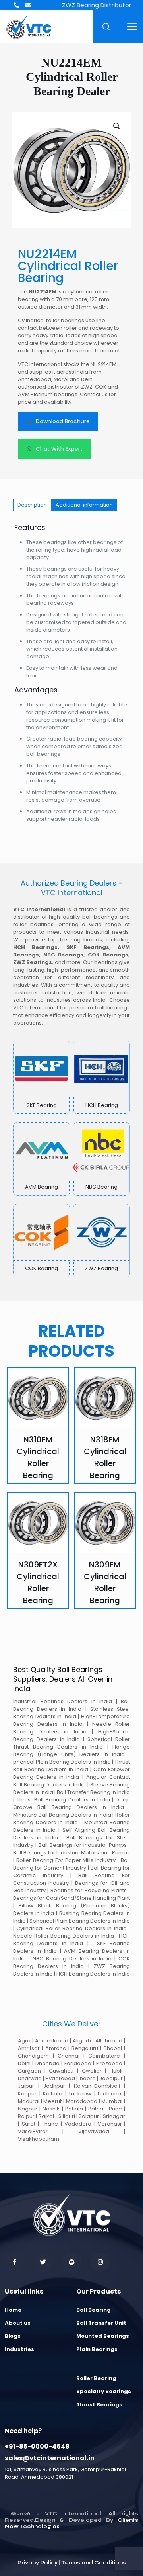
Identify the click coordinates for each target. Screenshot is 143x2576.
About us (18, 2323)
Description (32, 505)
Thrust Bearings (99, 2405)
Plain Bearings (97, 2349)
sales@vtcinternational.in (50, 2458)
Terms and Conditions (94, 2563)
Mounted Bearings (103, 2336)
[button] (117, 126)
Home (13, 2310)
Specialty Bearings (104, 2391)
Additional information (84, 505)
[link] (42, 1077)
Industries (19, 2349)
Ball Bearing (94, 2310)
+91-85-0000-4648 (37, 2446)
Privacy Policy (38, 2563)
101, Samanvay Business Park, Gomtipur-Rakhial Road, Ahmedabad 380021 (65, 2473)
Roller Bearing (96, 2378)
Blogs (13, 2336)
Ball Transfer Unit (101, 2323)
